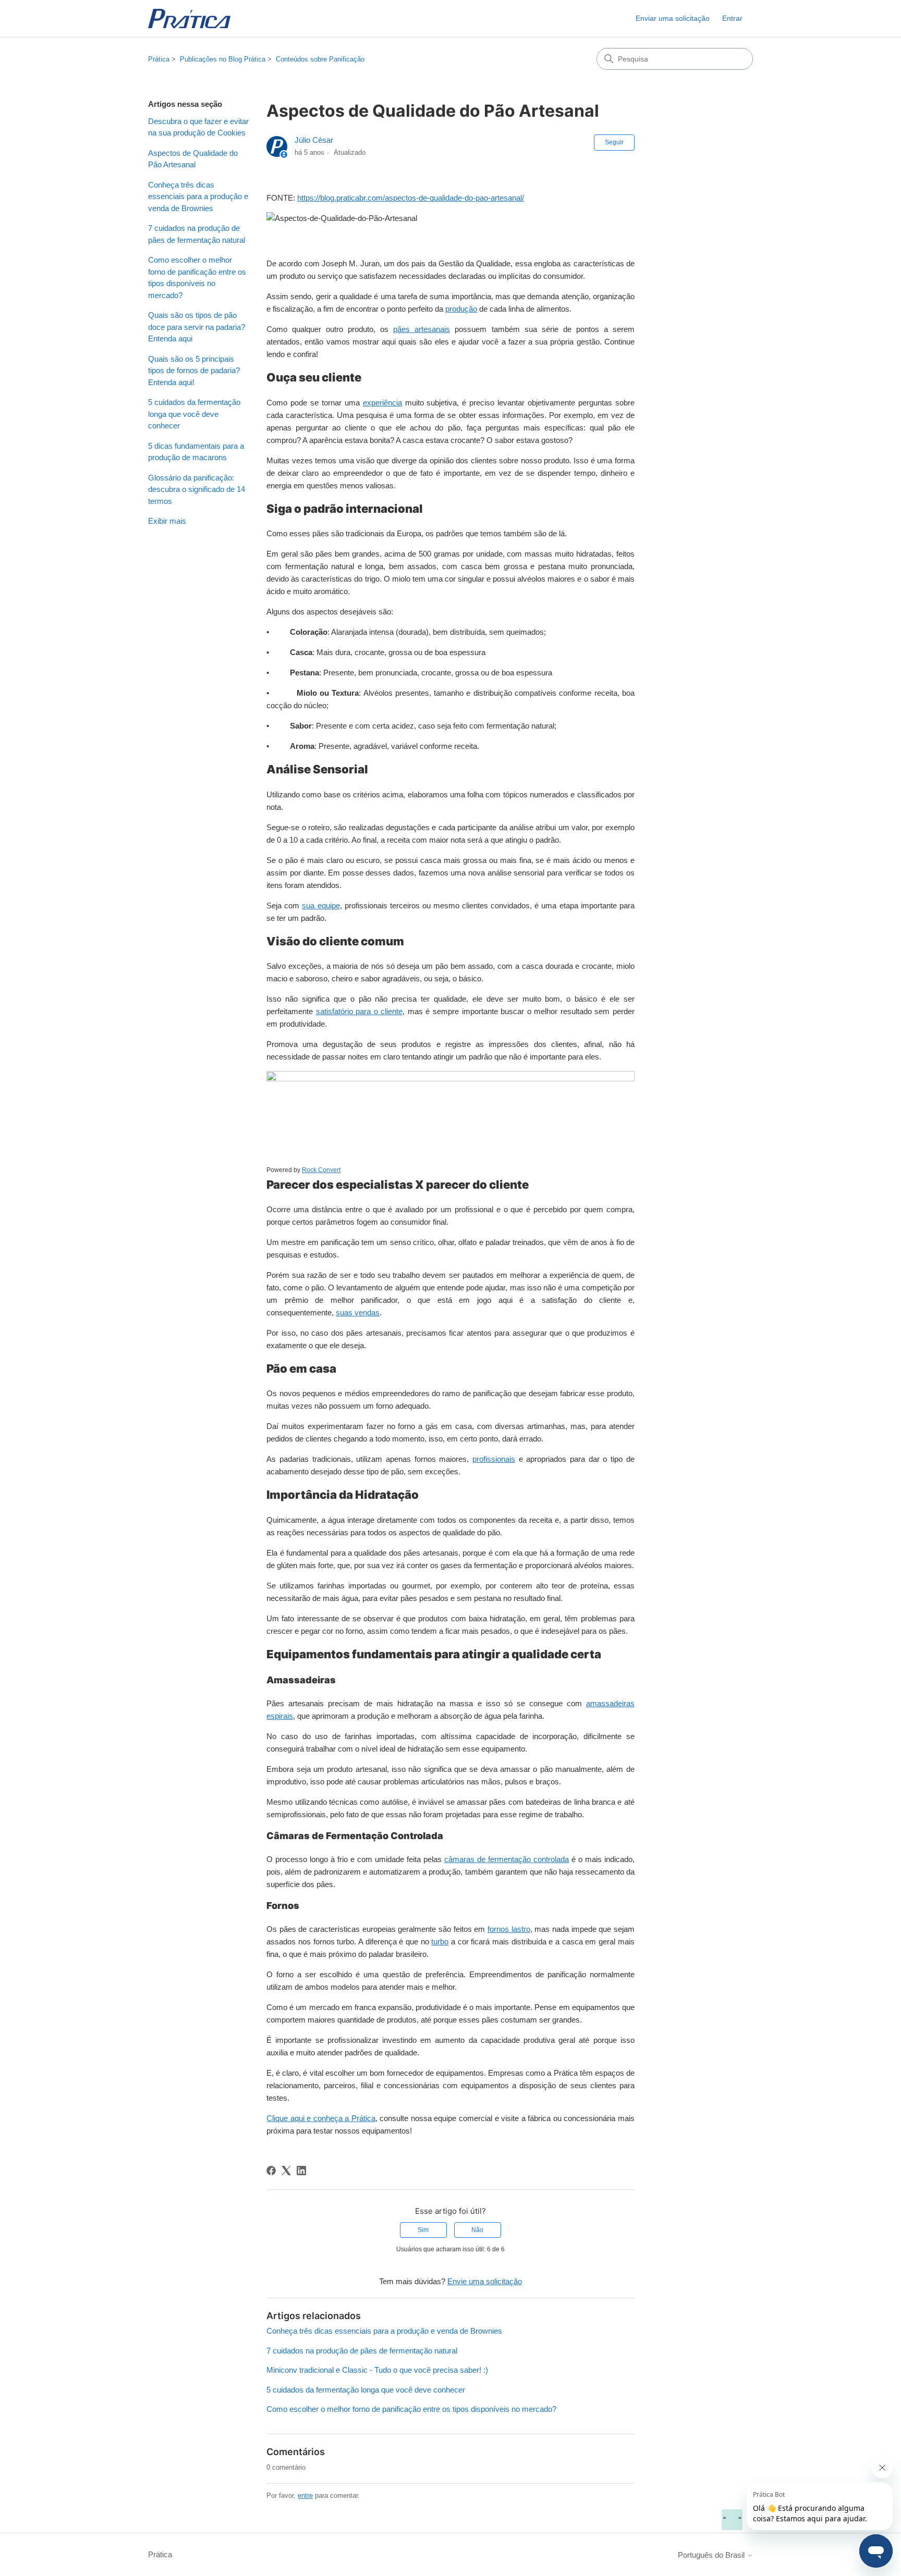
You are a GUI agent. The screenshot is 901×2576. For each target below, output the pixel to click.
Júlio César (314, 140)
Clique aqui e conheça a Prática (321, 2118)
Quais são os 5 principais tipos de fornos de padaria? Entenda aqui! (194, 371)
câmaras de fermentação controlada (507, 1859)
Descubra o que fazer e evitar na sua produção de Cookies (198, 127)
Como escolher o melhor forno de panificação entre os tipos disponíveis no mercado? (197, 278)
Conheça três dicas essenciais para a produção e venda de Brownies (198, 196)
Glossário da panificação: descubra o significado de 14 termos (197, 489)
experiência (382, 403)
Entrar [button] (732, 18)
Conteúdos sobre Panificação (320, 59)
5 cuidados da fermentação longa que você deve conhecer (194, 414)
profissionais (494, 1459)
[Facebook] (271, 2171)
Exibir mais (167, 521)
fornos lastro (509, 1929)
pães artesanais (422, 329)
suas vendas (358, 1312)
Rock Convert (321, 1170)
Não (477, 2230)
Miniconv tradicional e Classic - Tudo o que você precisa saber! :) (377, 2370)
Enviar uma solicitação (673, 18)
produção (461, 309)
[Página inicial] (189, 19)
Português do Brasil (712, 2555)
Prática (159, 59)
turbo (440, 1942)
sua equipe (321, 905)
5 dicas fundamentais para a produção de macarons (196, 452)
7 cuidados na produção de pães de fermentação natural (197, 234)
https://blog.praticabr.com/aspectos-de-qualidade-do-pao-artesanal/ (411, 198)
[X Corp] (286, 2171)
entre (305, 2495)
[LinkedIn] (301, 2171)
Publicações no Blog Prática (223, 59)
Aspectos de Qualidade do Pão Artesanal (193, 159)
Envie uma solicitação (485, 2281)
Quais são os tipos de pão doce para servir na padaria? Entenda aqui (197, 327)
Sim (423, 2230)
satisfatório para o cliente (360, 1011)
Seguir (614, 142)
